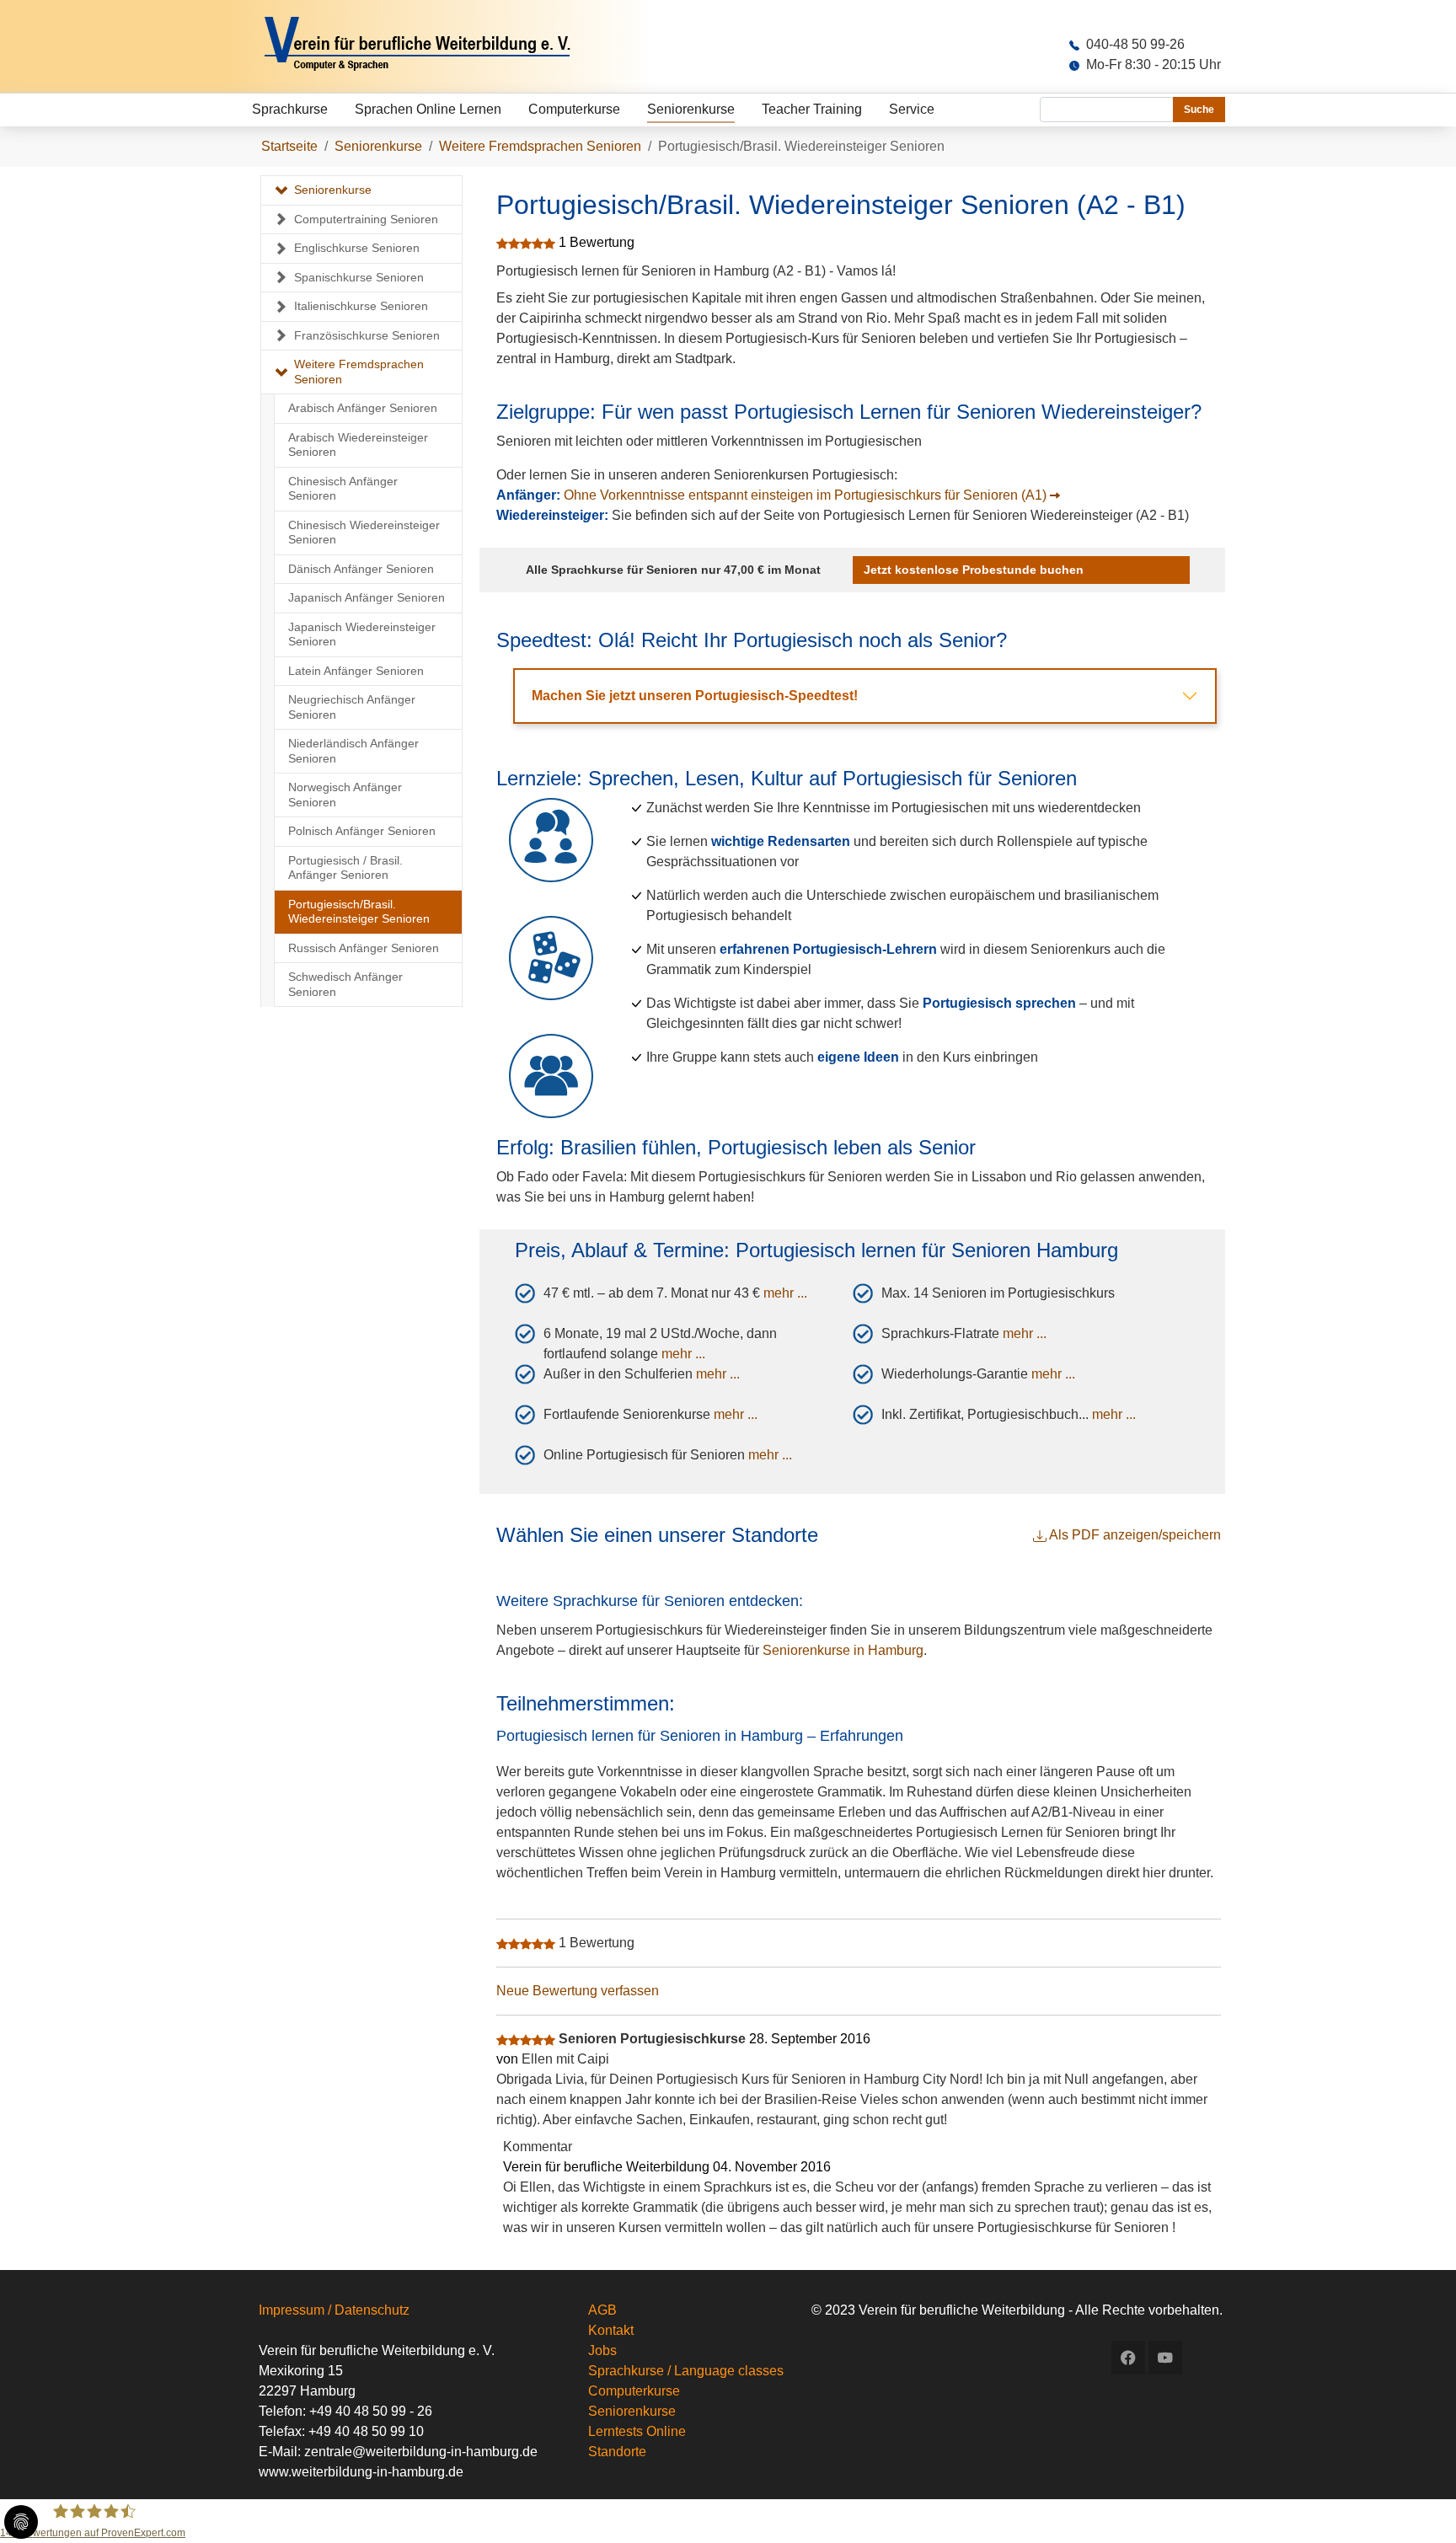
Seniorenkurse (632, 2411)
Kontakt (611, 2330)
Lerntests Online (637, 2431)
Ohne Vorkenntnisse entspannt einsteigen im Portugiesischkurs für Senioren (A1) (805, 495)
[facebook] (1128, 2358)
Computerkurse (634, 2391)
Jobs (602, 2350)
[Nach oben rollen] (1419, 2506)
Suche (1199, 110)
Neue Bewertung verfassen (578, 1991)
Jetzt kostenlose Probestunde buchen (974, 570)
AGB (602, 2310)
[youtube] (1165, 2358)
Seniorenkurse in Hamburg (843, 1650)
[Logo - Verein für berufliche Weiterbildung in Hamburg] (439, 46)
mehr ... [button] (785, 1293)
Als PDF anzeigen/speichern (1134, 1535)
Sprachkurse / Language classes (686, 2371)
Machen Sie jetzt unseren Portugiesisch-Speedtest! (695, 696)
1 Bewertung (597, 242)
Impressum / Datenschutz (334, 2310)
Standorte (617, 2452)
